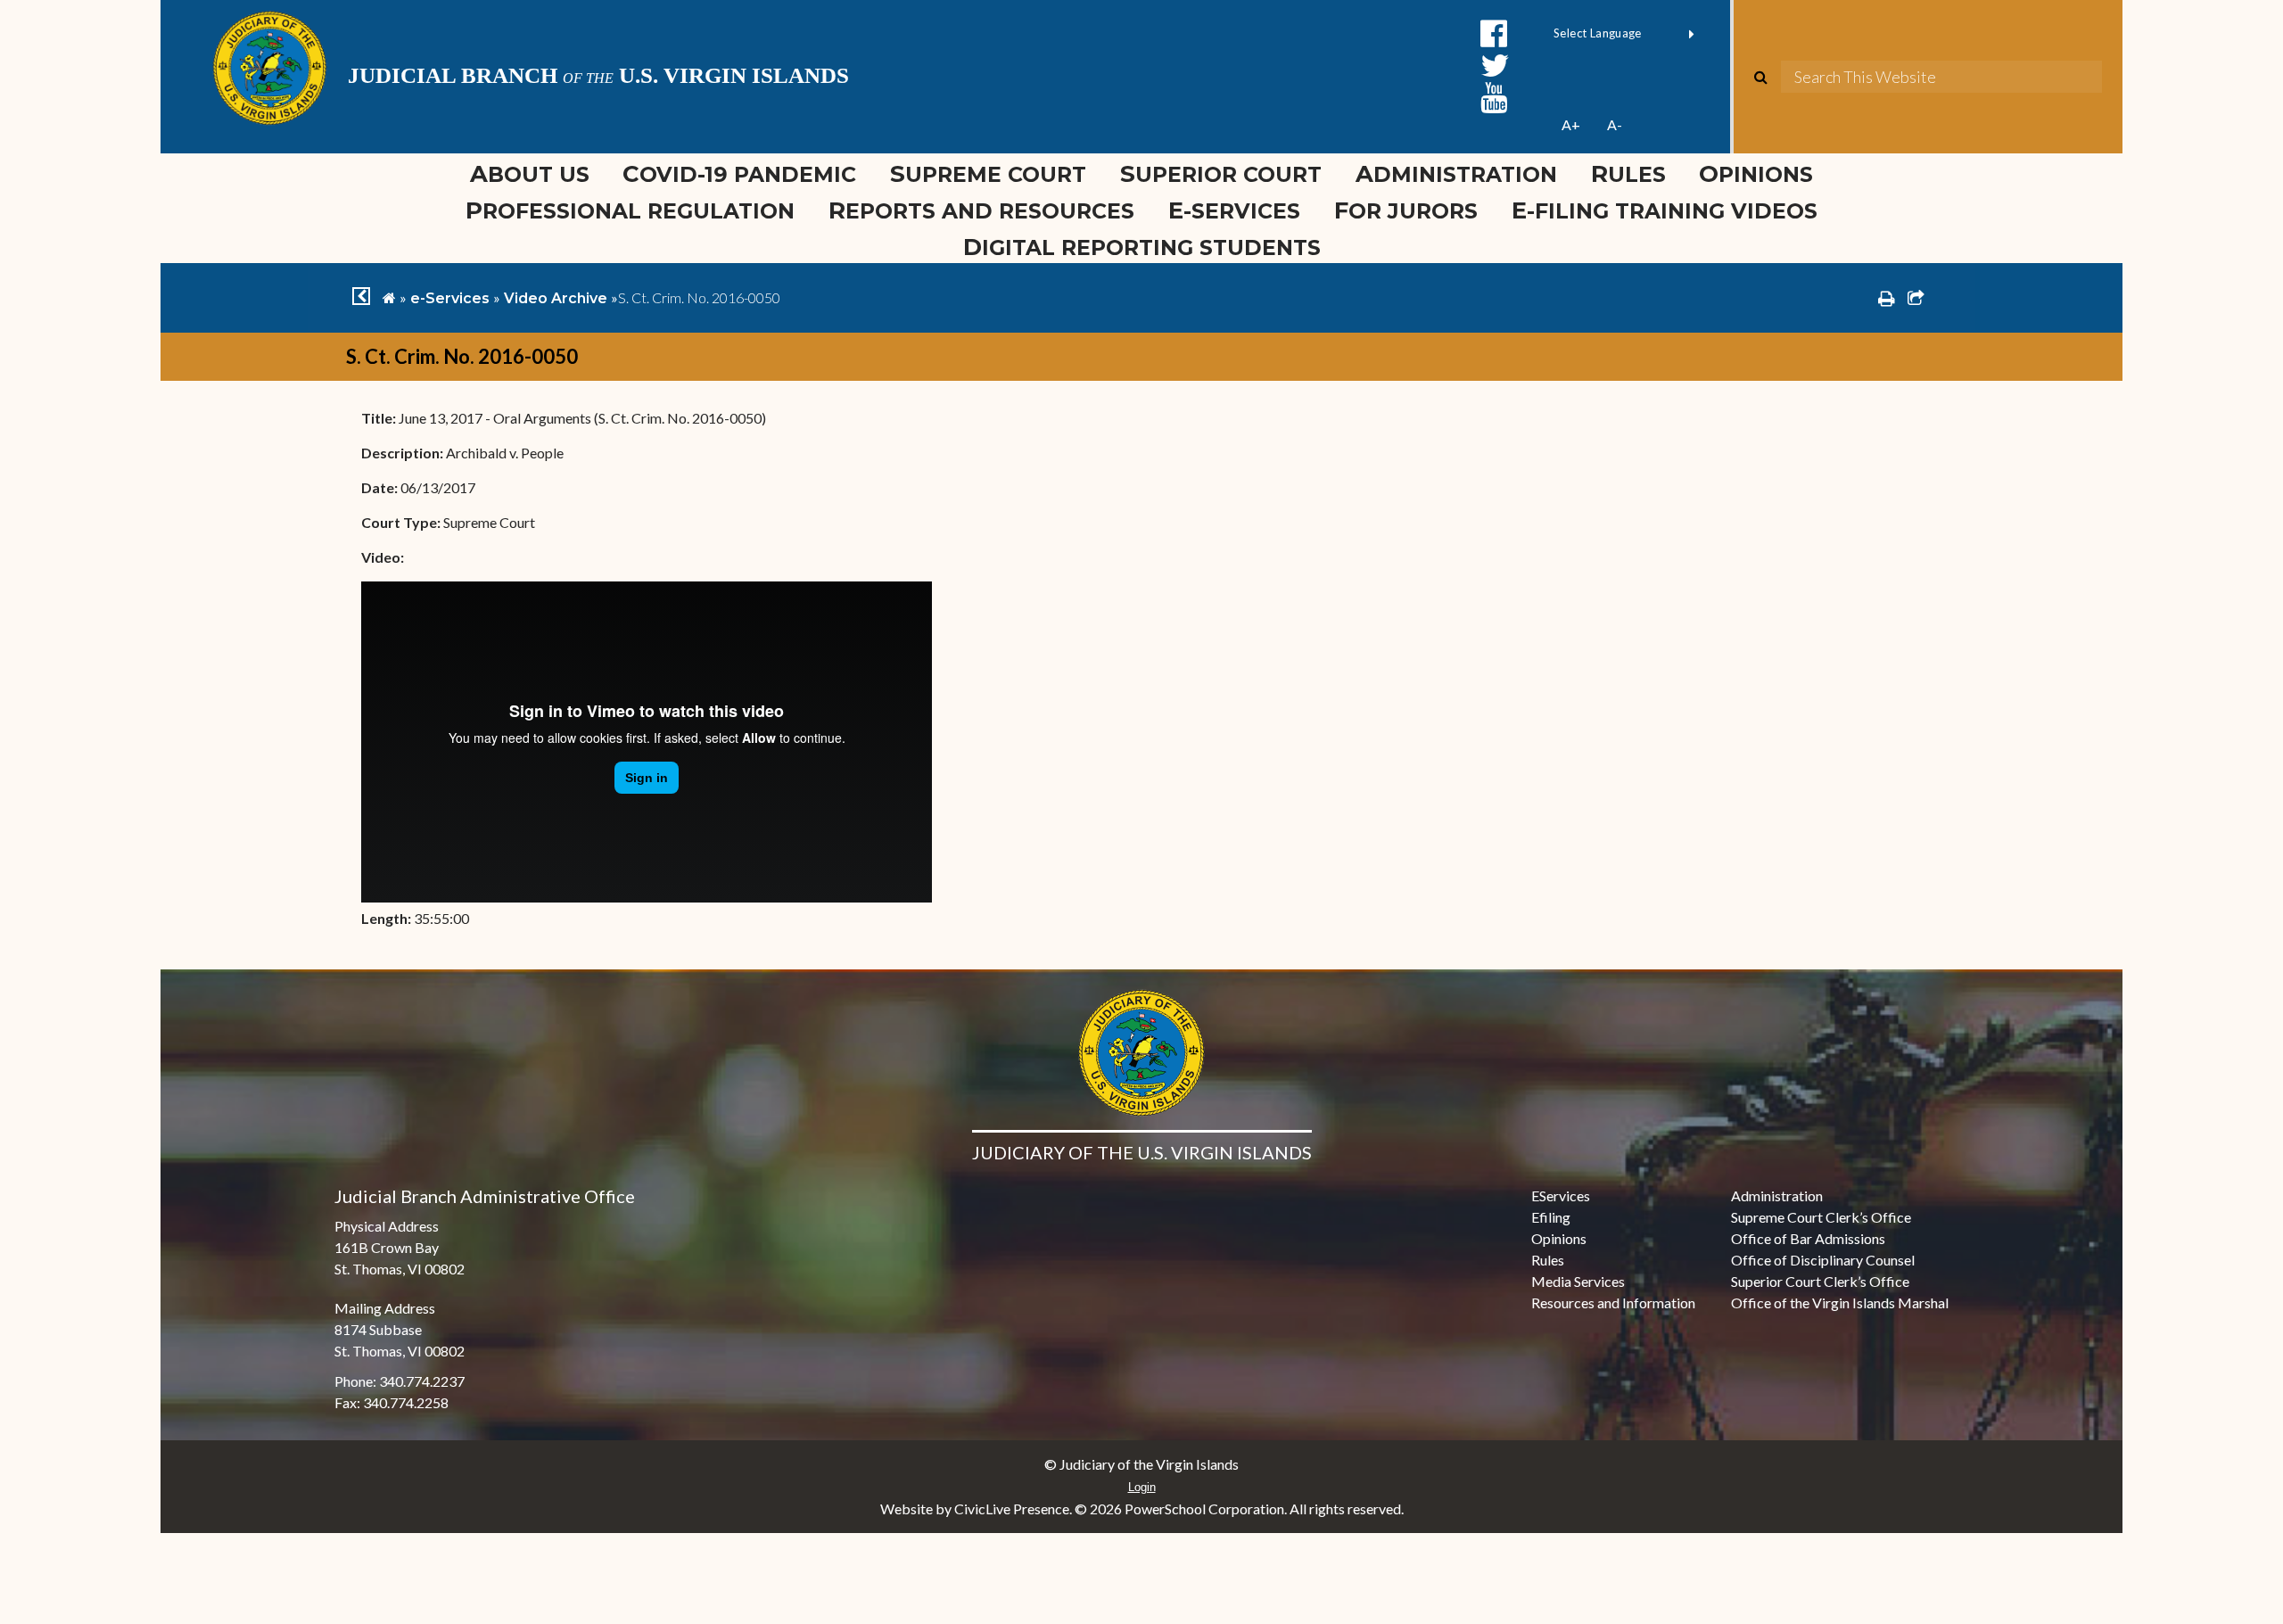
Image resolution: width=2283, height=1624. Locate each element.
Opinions (1756, 173)
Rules (1628, 173)
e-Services (1234, 210)
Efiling (1551, 1217)
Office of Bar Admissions (1808, 1238)
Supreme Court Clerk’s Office (1821, 1217)
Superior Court (1221, 173)
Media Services (1578, 1281)
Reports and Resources (981, 210)
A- (1615, 124)
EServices (1561, 1195)
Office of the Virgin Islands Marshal (1840, 1302)
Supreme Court (988, 173)
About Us (530, 173)
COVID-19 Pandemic (739, 173)
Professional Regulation (630, 210)
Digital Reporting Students (1142, 247)
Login (1142, 1487)
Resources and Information (1613, 1302)
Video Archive (556, 298)
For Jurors (1406, 210)
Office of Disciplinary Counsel (1823, 1260)
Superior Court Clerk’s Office (1820, 1281)
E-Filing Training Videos (1673, 210)
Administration (1456, 173)
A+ (1571, 124)
